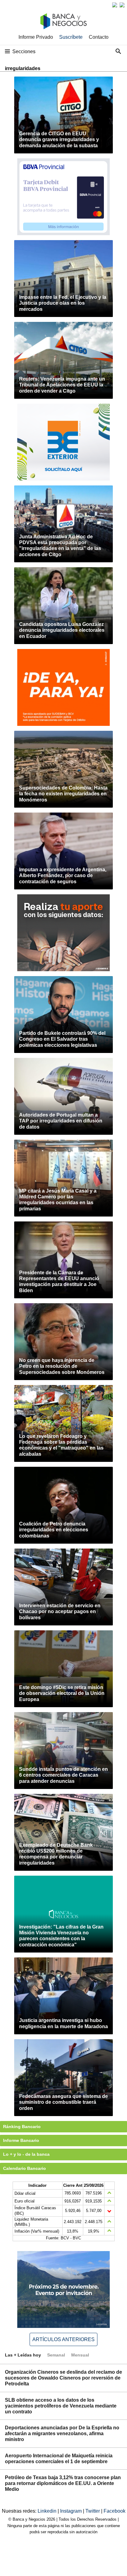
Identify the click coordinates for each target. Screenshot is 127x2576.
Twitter (93, 2511)
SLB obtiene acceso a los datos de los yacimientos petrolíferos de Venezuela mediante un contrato (61, 2406)
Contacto (99, 37)
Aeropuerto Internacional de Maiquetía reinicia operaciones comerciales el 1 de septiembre (59, 2459)
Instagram (72, 2511)
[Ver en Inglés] (115, 5)
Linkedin (48, 2511)
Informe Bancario (21, 2140)
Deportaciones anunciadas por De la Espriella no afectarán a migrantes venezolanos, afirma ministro (62, 2434)
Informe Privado (36, 37)
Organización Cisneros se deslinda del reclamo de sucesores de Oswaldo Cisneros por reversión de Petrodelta (63, 2378)
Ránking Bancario (22, 2127)
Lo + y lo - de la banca (26, 2154)
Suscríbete (71, 37)
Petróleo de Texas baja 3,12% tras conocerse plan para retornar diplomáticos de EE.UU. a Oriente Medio (63, 2483)
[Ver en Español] (122, 5)
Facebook (115, 2511)
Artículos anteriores (63, 2339)
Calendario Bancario (25, 2168)
